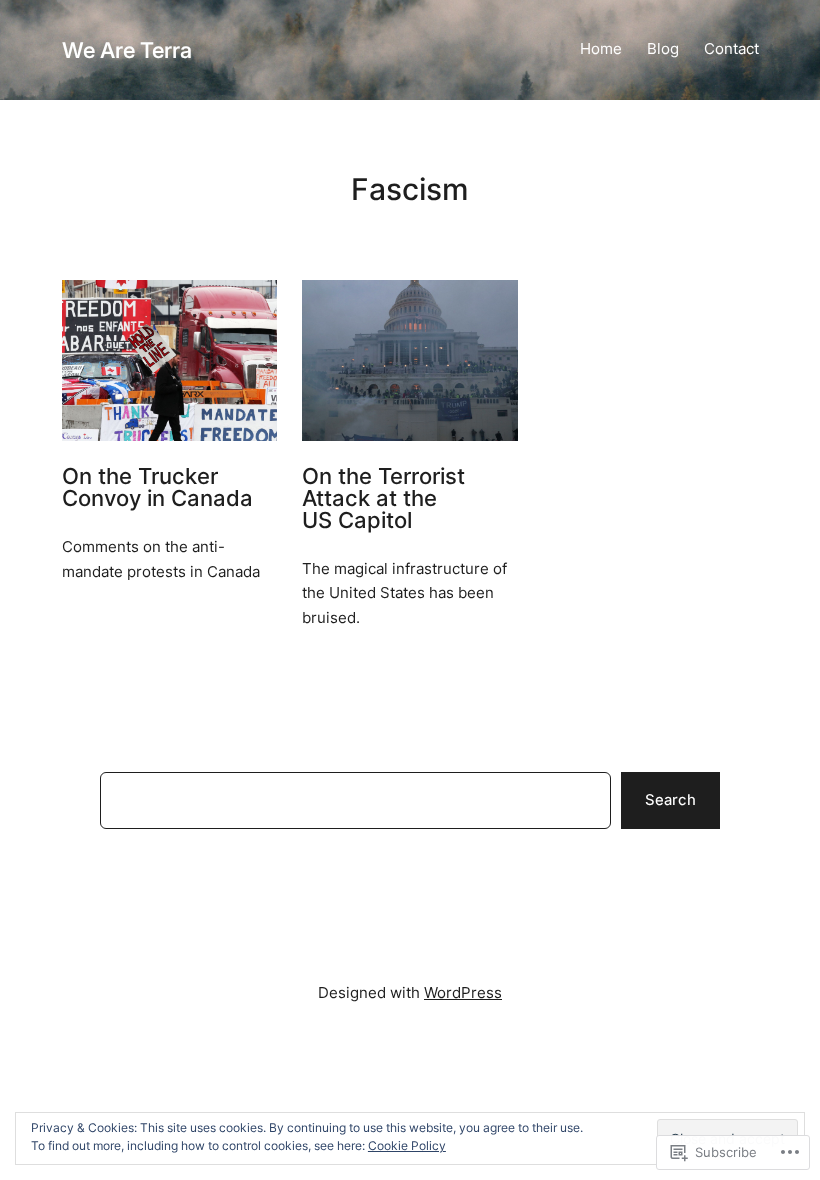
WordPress (463, 993)
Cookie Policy (407, 1145)
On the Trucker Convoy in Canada (157, 488)
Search (670, 800)
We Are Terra (127, 50)
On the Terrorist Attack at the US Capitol (383, 498)
